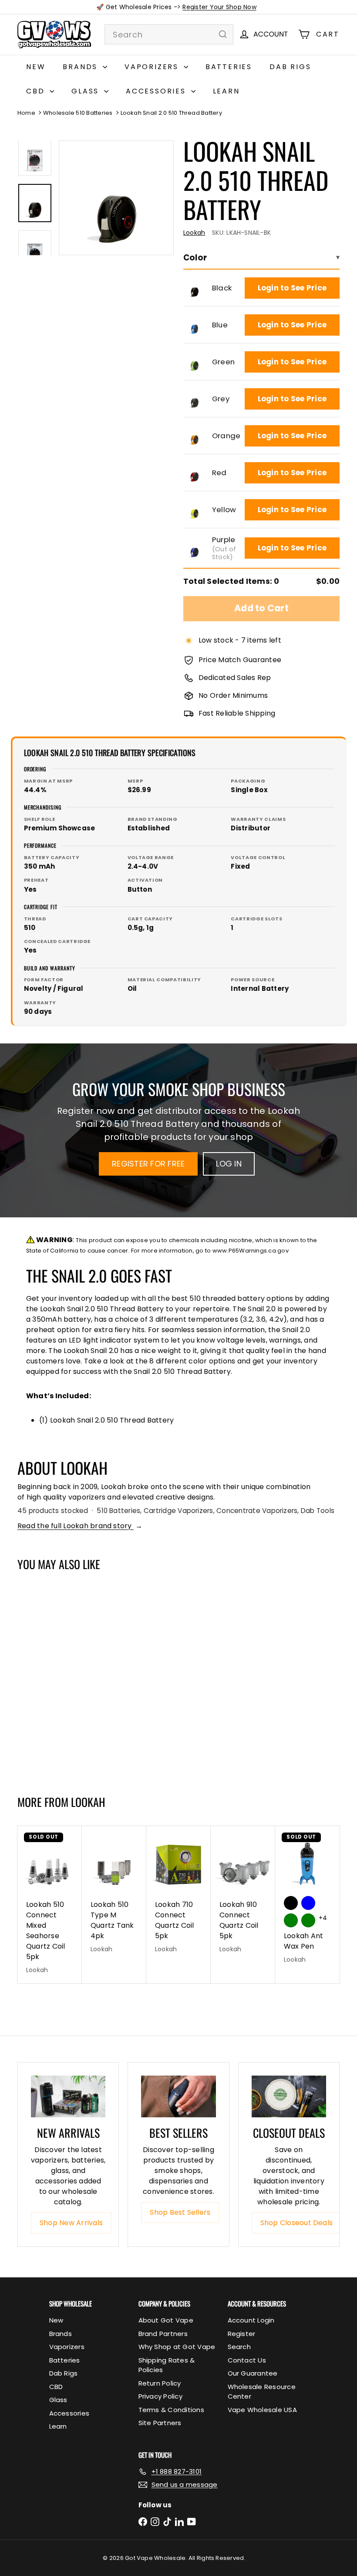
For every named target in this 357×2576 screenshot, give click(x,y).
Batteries (229, 67)
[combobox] (169, 34)
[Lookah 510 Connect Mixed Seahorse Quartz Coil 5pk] (50, 1905)
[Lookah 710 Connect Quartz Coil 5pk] (178, 1894)
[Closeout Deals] (289, 2096)
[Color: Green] (33, 1673)
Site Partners (160, 2423)
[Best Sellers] (178, 2096)
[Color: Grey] (51, 1673)
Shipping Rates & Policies (167, 2365)
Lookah (88, 1802)
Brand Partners (163, 2334)
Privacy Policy (160, 2396)
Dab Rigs (290, 67)
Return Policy (160, 2383)
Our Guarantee (253, 2373)
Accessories (157, 91)
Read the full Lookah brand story (80, 1526)
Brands (82, 67)
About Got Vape (166, 2320)
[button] (195, 288)
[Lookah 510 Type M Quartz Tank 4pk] (114, 1894)
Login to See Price (292, 288)
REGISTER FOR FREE (148, 1164)
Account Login (251, 2320)
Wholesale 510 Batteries (78, 113)
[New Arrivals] (68, 2096)
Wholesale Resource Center (262, 2392)
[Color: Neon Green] (308, 1920)
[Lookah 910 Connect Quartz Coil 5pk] (243, 1894)
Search (239, 2347)
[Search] (223, 34)
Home (26, 113)
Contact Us (247, 2360)
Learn (226, 91)
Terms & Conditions (171, 2410)
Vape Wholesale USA (262, 2410)
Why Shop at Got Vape (177, 2347)
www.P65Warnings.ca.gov (251, 1251)
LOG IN (229, 1164)
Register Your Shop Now (219, 7)
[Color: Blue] (51, 1655)
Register (242, 2334)
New (36, 67)
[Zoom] (116, 198)
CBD (37, 91)
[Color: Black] (33, 1655)
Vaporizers (153, 67)
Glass (87, 91)
